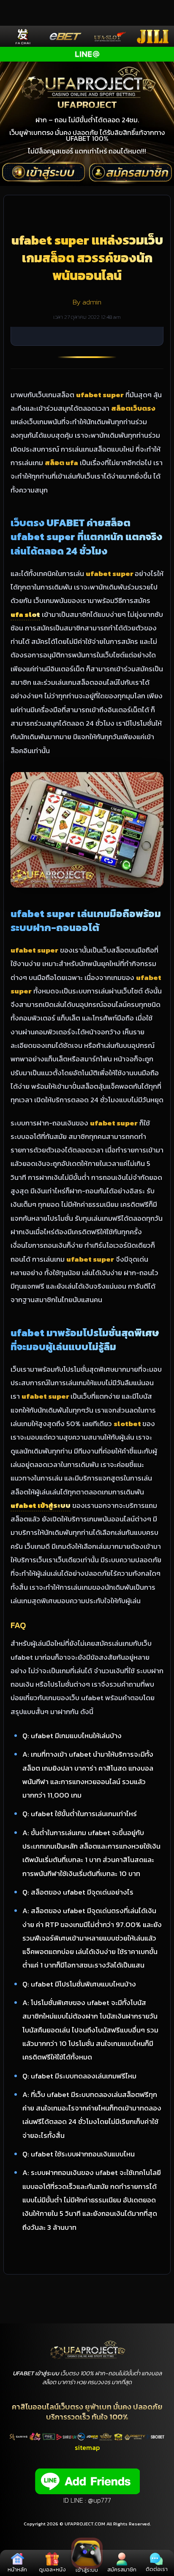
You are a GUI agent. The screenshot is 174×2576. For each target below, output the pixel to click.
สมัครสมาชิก (122, 2569)
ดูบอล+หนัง (52, 2569)
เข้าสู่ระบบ (87, 2570)
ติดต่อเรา (157, 2569)
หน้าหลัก (17, 2569)
